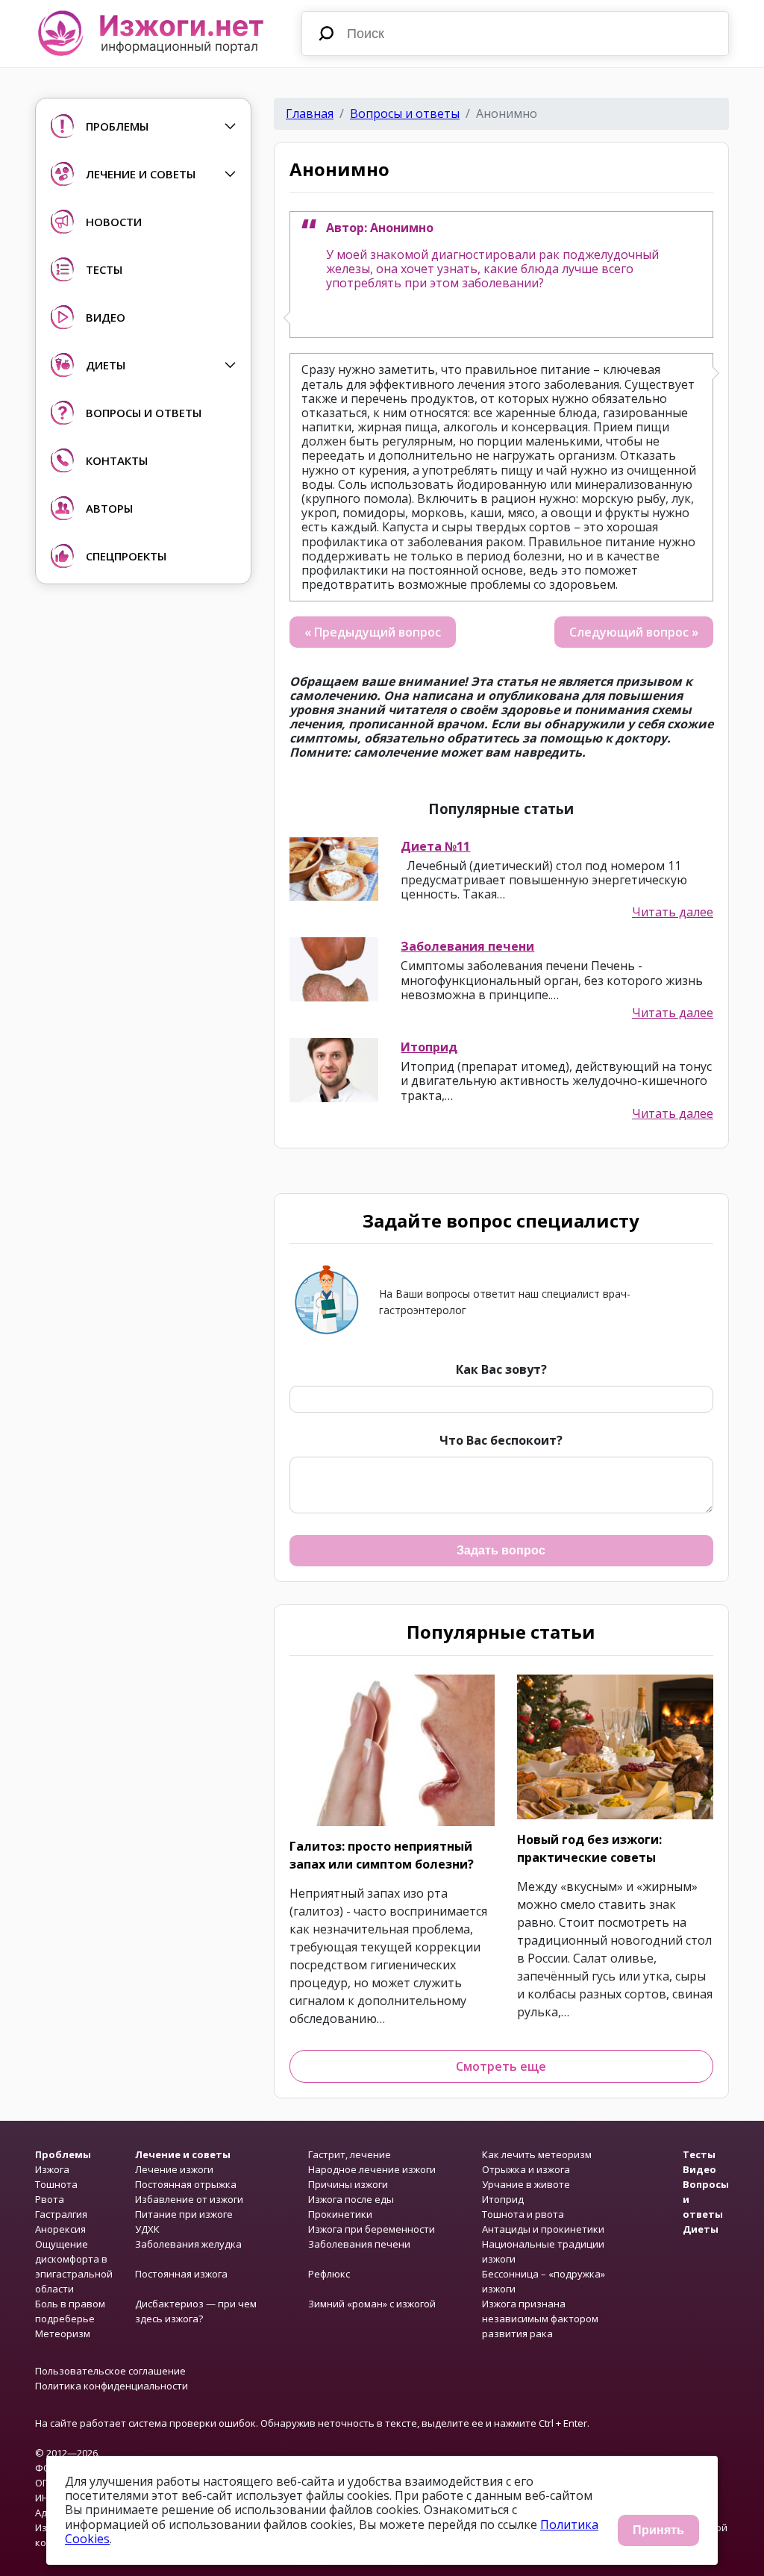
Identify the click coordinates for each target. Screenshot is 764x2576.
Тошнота (56, 2184)
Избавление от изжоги (189, 2199)
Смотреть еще (501, 2066)
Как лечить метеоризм (537, 2154)
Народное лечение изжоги (372, 2169)
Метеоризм (63, 2333)
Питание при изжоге (184, 2214)
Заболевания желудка (188, 2244)
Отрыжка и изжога (526, 2169)
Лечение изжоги (174, 2169)
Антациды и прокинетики (543, 2229)
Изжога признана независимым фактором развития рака (540, 2319)
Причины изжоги (348, 2184)
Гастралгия (61, 2214)
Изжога (52, 2169)
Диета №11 (435, 846)
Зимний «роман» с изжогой (372, 2304)
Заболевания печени (467, 946)
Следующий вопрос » (634, 632)
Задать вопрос (501, 1550)
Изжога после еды (351, 2199)
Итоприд (429, 1047)
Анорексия (60, 2229)
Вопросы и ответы (405, 113)
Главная (310, 113)
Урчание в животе (526, 2184)
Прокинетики (340, 2214)
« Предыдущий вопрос (373, 632)
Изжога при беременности (372, 2229)
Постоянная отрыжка (186, 2184)
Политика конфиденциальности (112, 2386)
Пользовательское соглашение (110, 2371)
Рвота (50, 2199)
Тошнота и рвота (523, 2214)
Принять (658, 2530)
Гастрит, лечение (350, 2154)
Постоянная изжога (181, 2274)
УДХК (147, 2229)
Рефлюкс (329, 2274)
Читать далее (673, 912)
